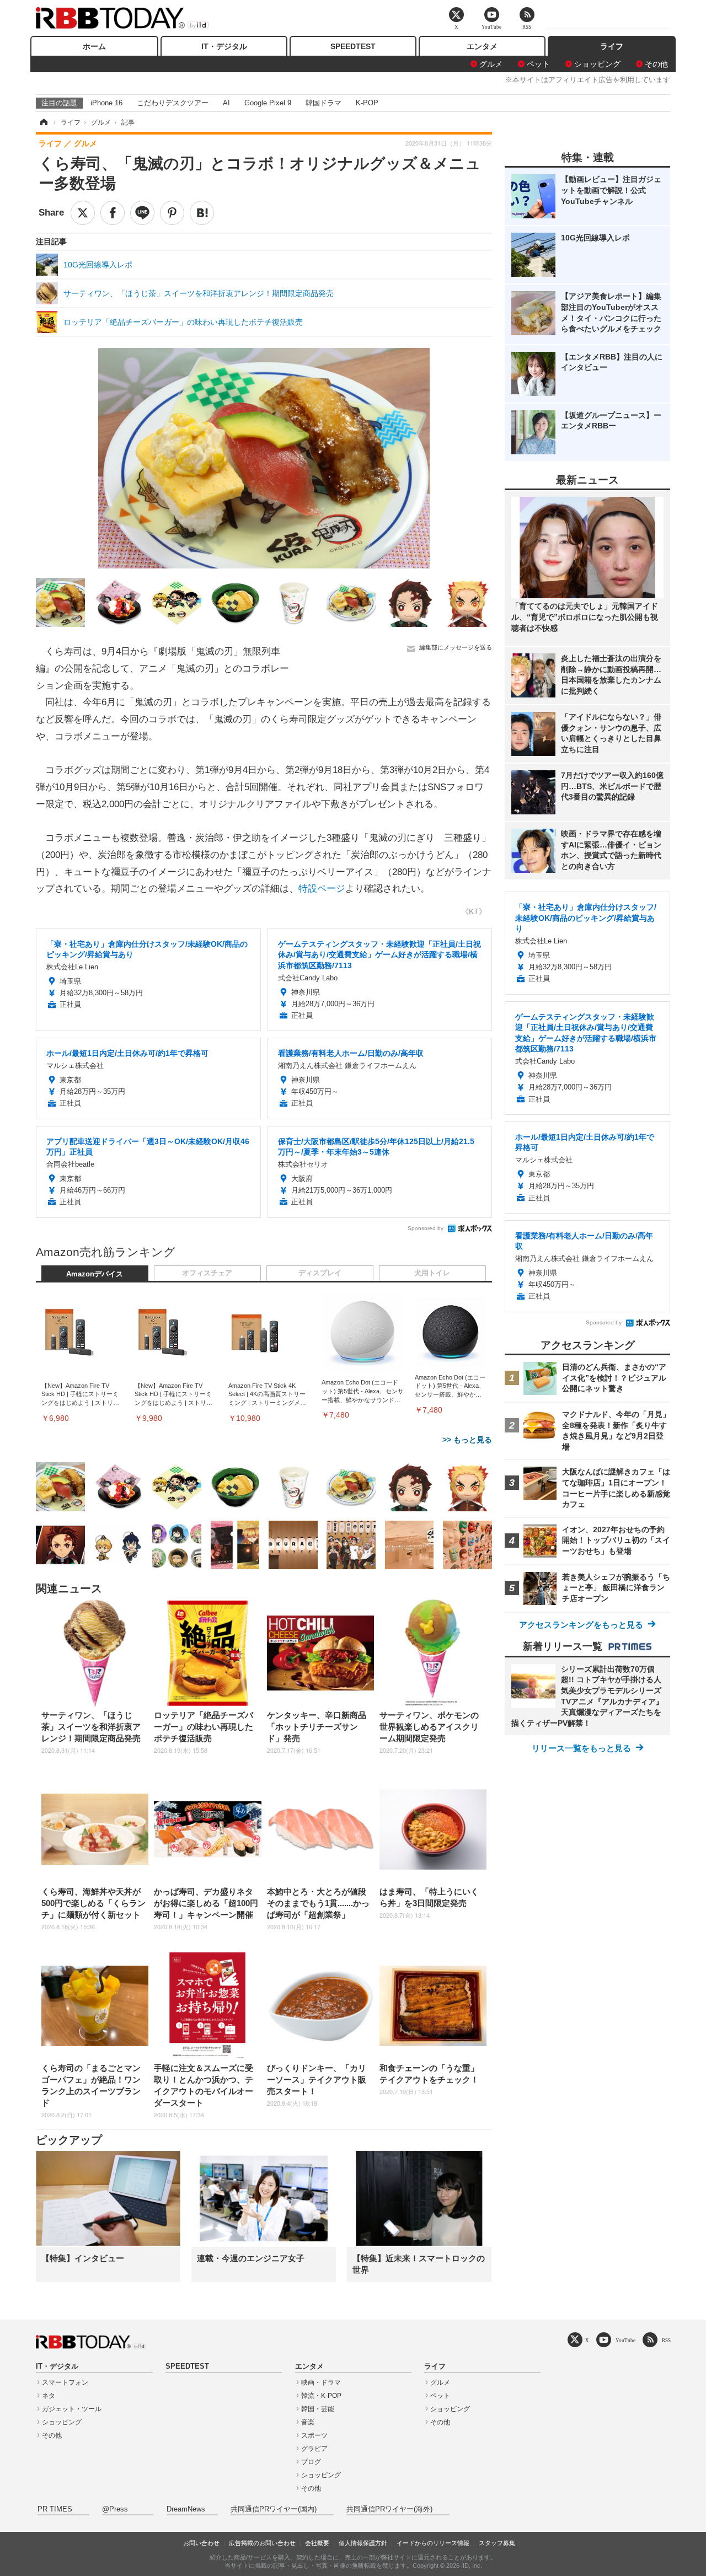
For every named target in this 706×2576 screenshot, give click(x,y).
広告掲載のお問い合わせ (262, 2543)
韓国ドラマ (323, 103)
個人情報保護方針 (363, 2543)
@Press (115, 2509)
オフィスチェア (207, 1273)
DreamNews (186, 2509)
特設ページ (322, 889)
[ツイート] (83, 213)
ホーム (94, 46)
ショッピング (597, 64)
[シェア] (113, 213)
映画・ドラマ (321, 2382)
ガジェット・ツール (72, 2409)
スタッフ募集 (497, 2543)
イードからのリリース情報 (433, 2543)
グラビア (314, 2449)
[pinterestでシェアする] (172, 213)
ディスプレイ (320, 1273)
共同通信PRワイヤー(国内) (274, 2509)
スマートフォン (65, 2382)
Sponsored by (426, 1228)
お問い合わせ (201, 2543)
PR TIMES (55, 2509)
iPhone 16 (106, 103)
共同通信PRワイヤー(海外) (389, 2509)
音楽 (308, 2422)
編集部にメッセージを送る (456, 647)
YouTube (625, 2340)
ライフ (612, 46)
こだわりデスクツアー (173, 103)
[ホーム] (43, 122)
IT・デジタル (224, 46)
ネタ (49, 2396)
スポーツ (314, 2435)
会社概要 (317, 2543)
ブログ (311, 2462)
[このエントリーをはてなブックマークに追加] (202, 213)
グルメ (491, 64)
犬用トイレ (432, 1273)
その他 (656, 64)
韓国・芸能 (318, 2409)
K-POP (367, 103)
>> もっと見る (467, 1440)
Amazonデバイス (95, 1274)
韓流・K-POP (321, 2396)
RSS (666, 2340)
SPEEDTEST (353, 46)
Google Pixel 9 (268, 103)
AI (226, 103)
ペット (538, 64)
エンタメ (482, 46)
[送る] (142, 213)
